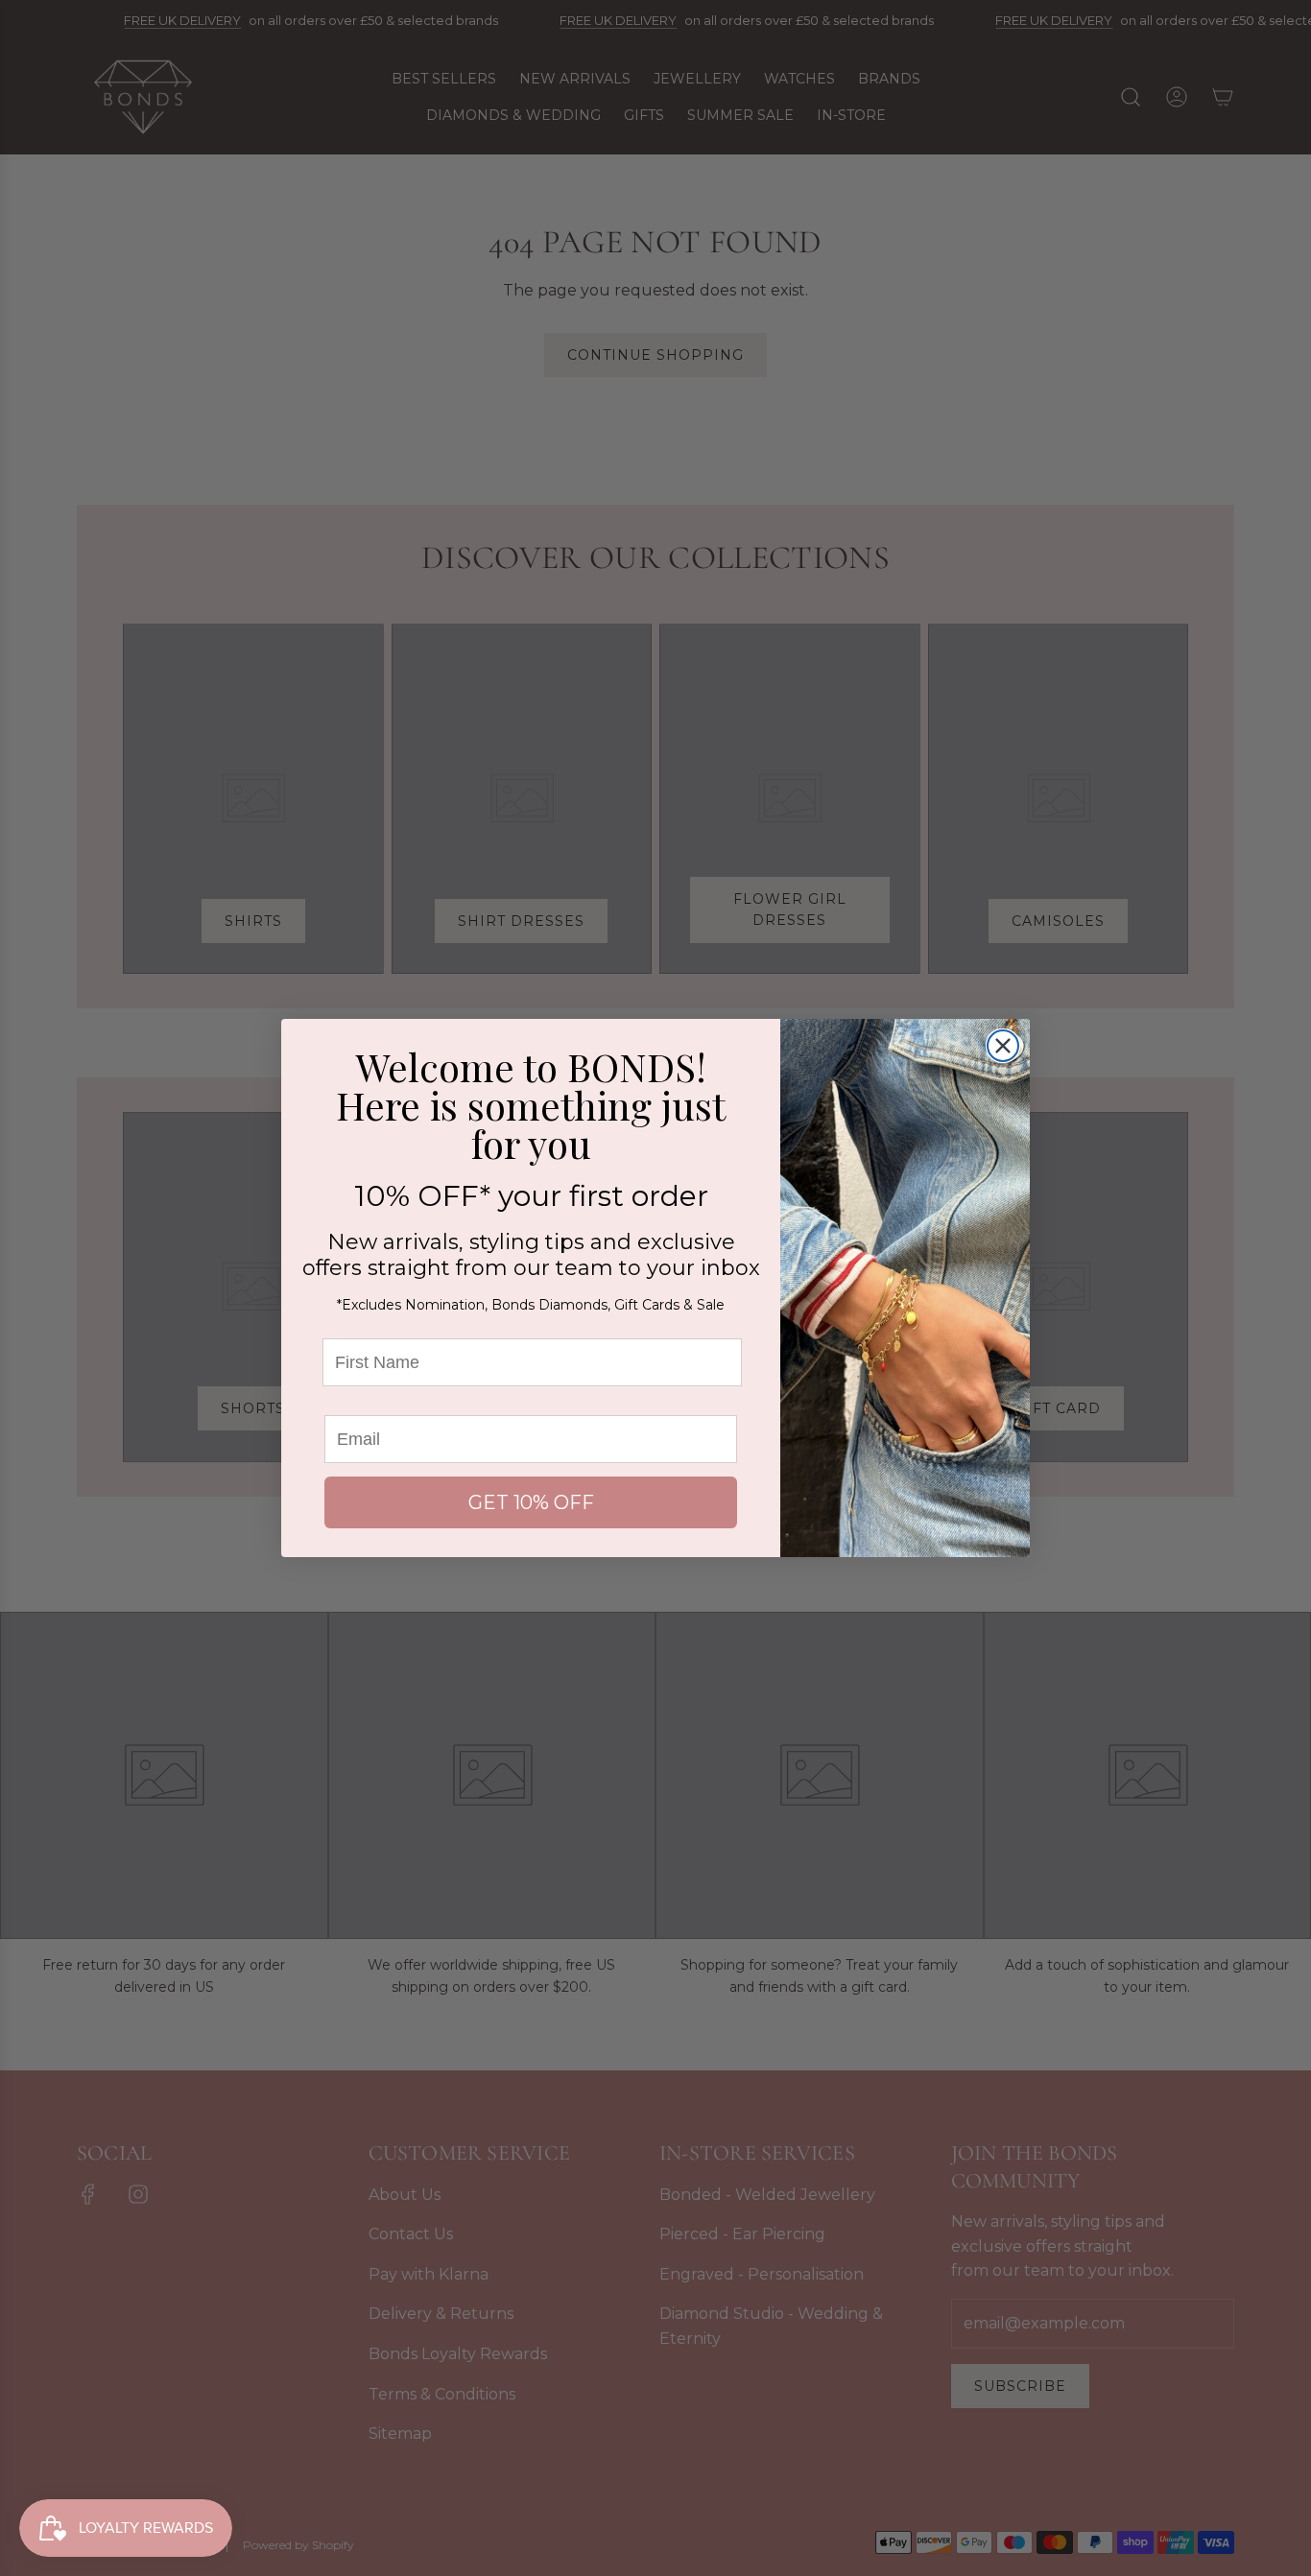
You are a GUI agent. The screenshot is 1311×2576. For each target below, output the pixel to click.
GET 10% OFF (531, 1502)
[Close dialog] (1003, 1046)
